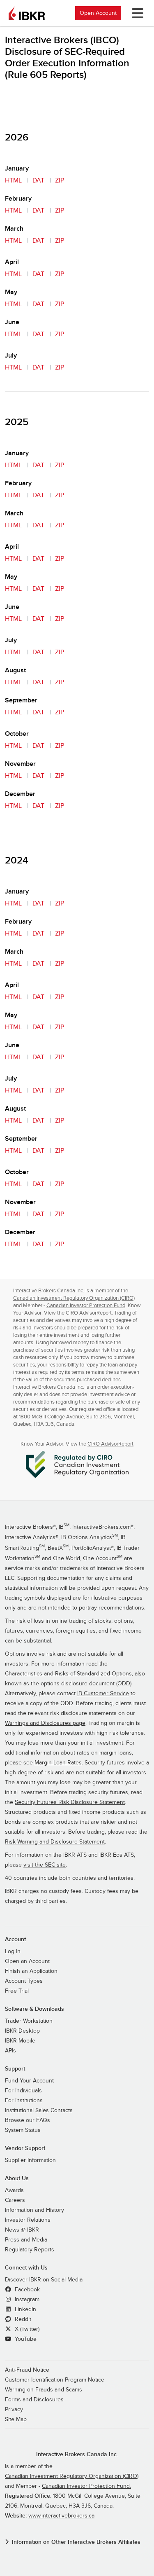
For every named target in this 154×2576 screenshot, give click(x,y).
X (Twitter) (26, 2329)
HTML (13, 180)
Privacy (14, 2410)
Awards (14, 2190)
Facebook (26, 2290)
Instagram (26, 2300)
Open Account (98, 13)
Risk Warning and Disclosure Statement (55, 1842)
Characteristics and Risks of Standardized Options (68, 1674)
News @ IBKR (22, 2230)
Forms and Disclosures (34, 2400)
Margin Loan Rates (58, 1763)
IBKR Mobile (20, 2041)
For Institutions (24, 2101)
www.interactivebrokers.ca (61, 2516)
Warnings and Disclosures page (45, 1723)
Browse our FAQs (28, 2120)
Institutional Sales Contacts (39, 2110)
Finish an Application (31, 1971)
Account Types (24, 1981)
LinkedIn (25, 2309)
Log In (13, 1951)
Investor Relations (28, 2220)
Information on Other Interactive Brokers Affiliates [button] (76, 2542)
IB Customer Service (103, 1694)
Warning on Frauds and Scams (44, 2390)
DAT (38, 180)
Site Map (16, 2419)
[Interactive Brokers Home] (27, 13)
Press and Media (26, 2240)
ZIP (60, 180)
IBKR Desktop (22, 2031)
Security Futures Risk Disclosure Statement (70, 1802)
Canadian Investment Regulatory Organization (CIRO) (74, 1298)
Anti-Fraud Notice (27, 2370)
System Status (23, 2130)
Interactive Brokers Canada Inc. (77, 2454)
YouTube (25, 2339)
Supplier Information (30, 2160)
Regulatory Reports (30, 2250)
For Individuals (23, 2091)
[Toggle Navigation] (136, 13)
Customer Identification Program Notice (55, 2380)
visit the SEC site (45, 1865)
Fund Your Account (29, 2081)
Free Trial (17, 1991)
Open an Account (27, 1961)
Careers (15, 2200)
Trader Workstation (29, 2021)
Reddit (22, 2319)
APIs (10, 2051)
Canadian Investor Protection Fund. (86, 2486)
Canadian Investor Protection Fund (86, 1306)
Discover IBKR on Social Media (44, 2280)
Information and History (34, 2210)
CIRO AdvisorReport (110, 1444)
